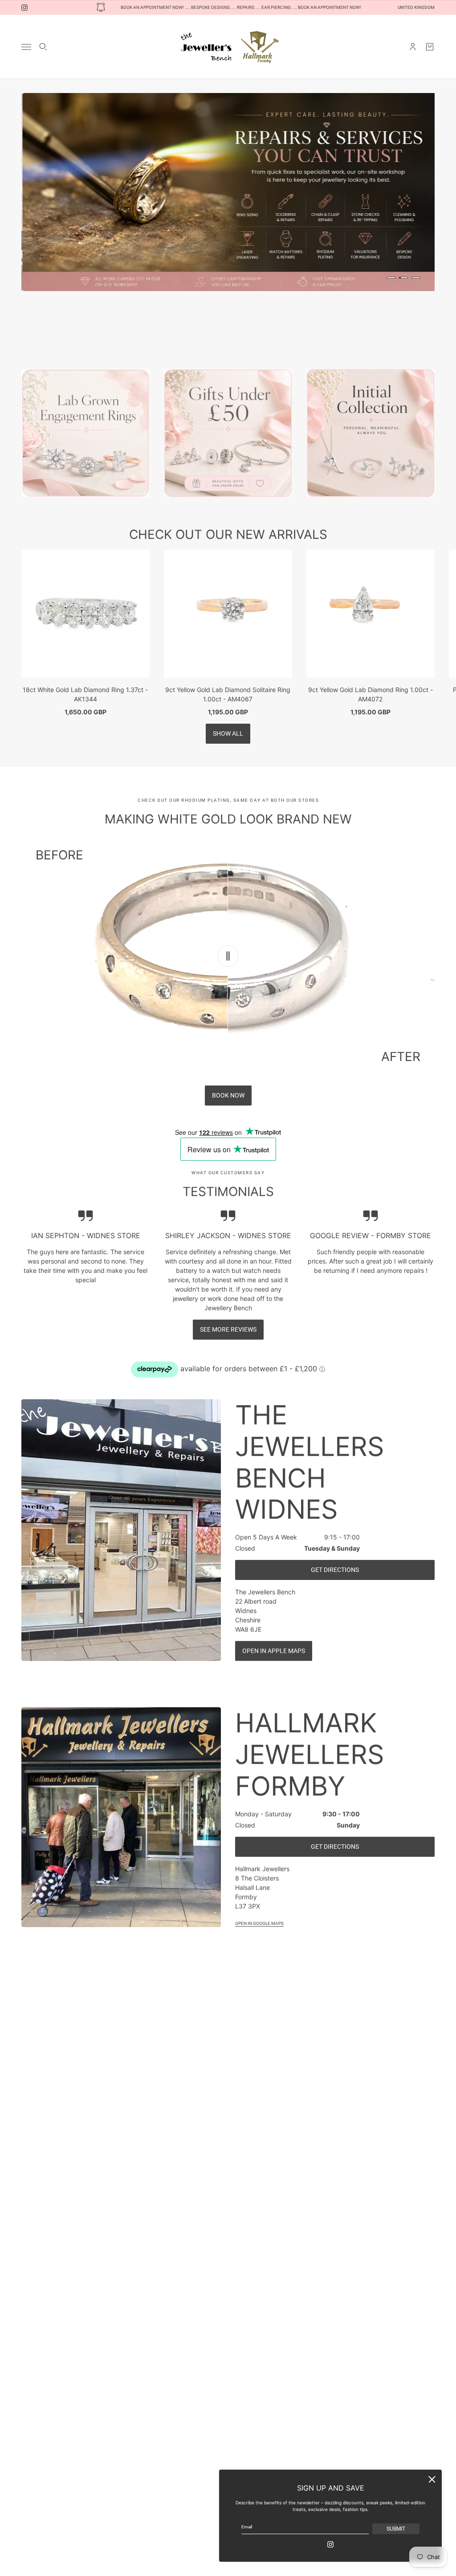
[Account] (413, 47)
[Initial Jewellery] (370, 433)
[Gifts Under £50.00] (228, 433)
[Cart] (430, 47)
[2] (403, 278)
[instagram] (24, 8)
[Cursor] (228, 956)
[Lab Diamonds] (85, 433)
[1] (391, 278)
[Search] (43, 47)
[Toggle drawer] (26, 47)
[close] (432, 2479)
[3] (416, 278)
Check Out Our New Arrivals (228, 535)
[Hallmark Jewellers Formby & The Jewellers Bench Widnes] (228, 47)
